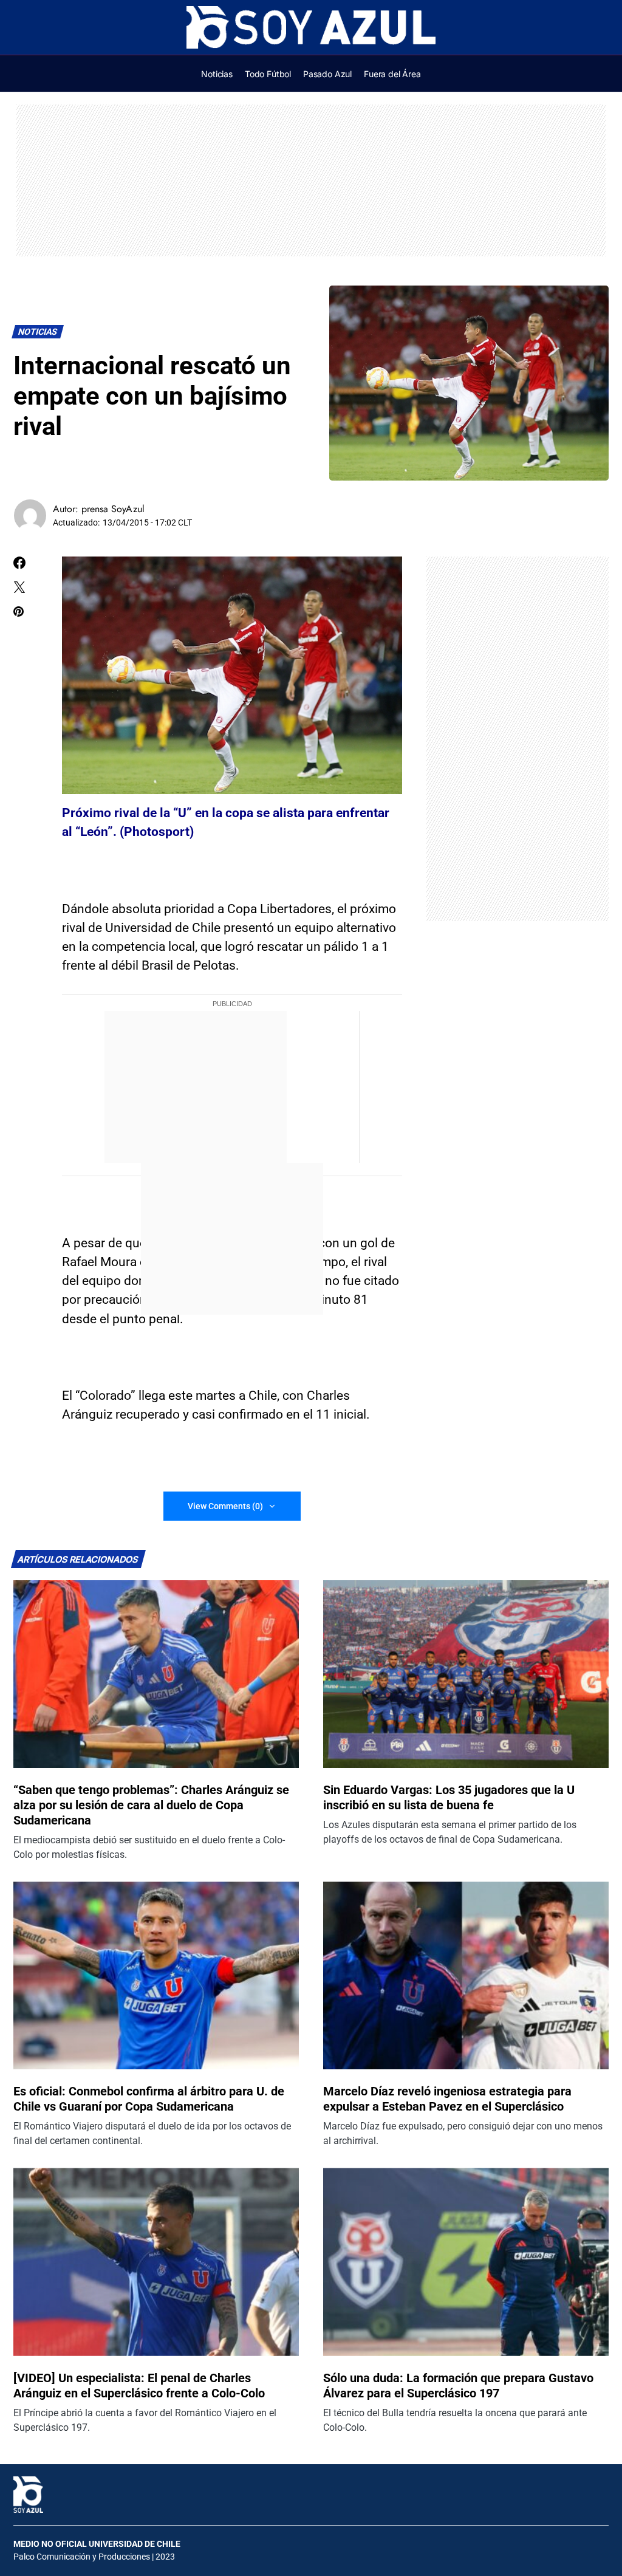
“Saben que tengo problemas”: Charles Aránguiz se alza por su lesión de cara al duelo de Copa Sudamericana (151, 1805)
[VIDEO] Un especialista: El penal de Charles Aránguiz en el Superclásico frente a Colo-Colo (139, 2386)
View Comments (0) (225, 1506)
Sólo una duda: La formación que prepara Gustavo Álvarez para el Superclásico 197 (458, 2386)
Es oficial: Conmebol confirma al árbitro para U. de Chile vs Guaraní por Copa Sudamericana (149, 2099)
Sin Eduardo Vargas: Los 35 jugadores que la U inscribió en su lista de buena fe (449, 1797)
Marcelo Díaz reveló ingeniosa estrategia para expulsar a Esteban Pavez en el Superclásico (447, 2099)
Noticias (38, 332)
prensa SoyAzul (113, 509)
